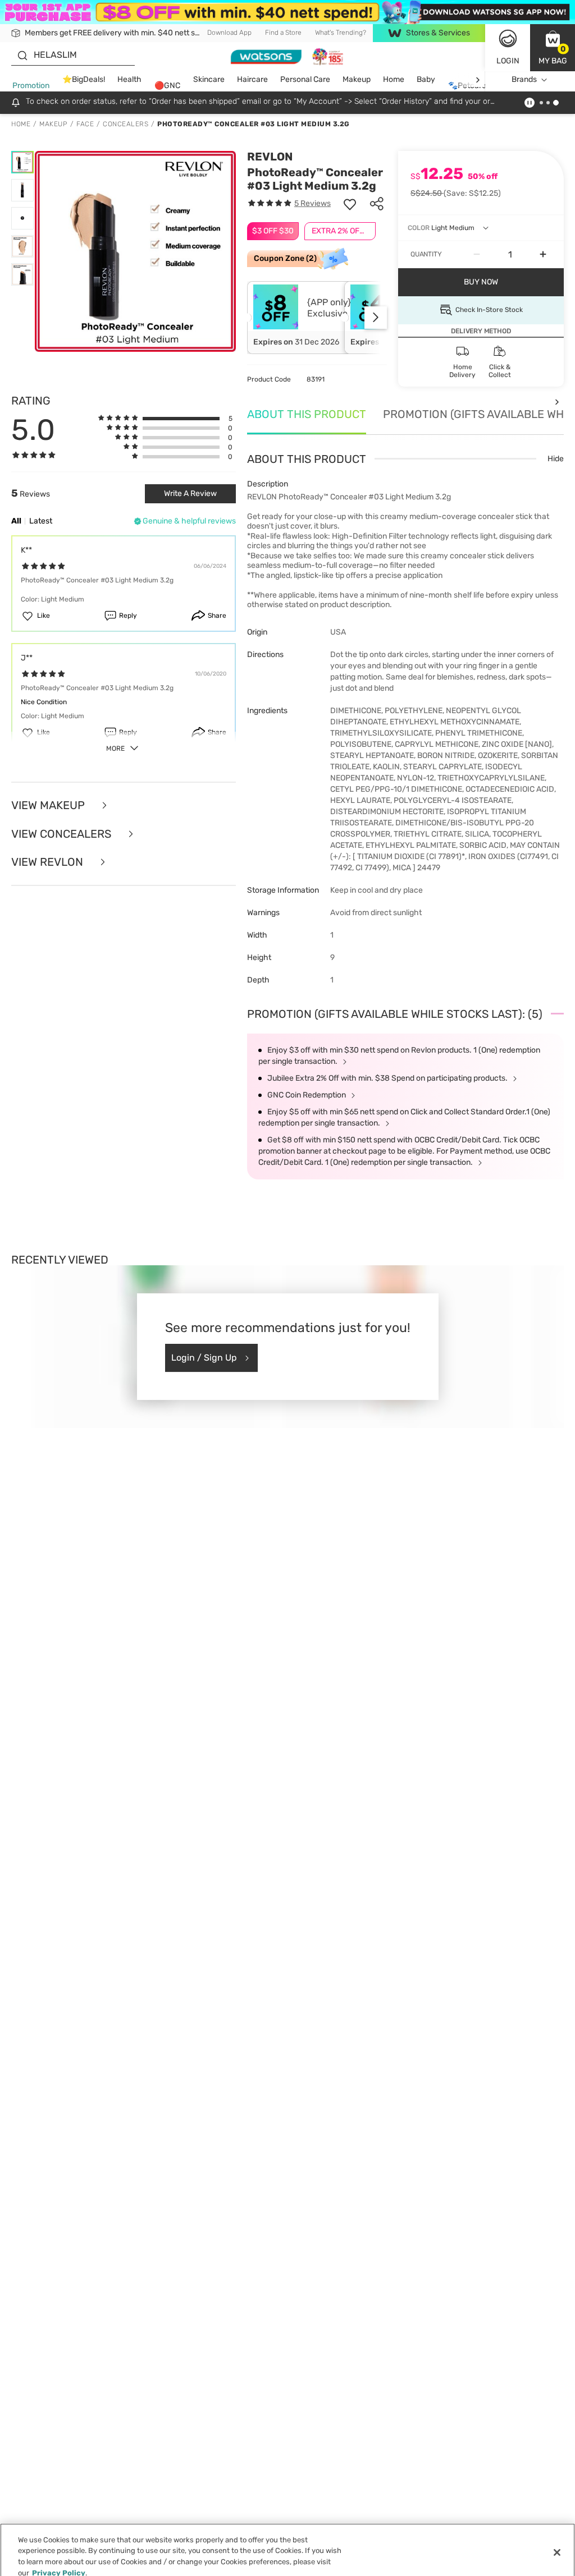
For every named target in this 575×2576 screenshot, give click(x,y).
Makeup (357, 79)
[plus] (543, 255)
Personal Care (305, 79)
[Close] (557, 2545)
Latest (41, 521)
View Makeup (49, 805)
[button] (553, 48)
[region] (287, 2546)
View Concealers (63, 834)
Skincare (209, 79)
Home (394, 79)
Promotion (31, 86)
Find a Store (283, 33)
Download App (229, 33)
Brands (524, 79)
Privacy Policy (59, 2564)
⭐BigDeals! (84, 79)
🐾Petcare (467, 86)
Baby (426, 79)
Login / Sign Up (204, 1358)
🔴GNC (167, 86)
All (16, 521)
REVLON (270, 157)
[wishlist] (350, 204)
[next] (478, 80)
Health (129, 79)
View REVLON (49, 862)
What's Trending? (341, 33)
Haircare (252, 79)
